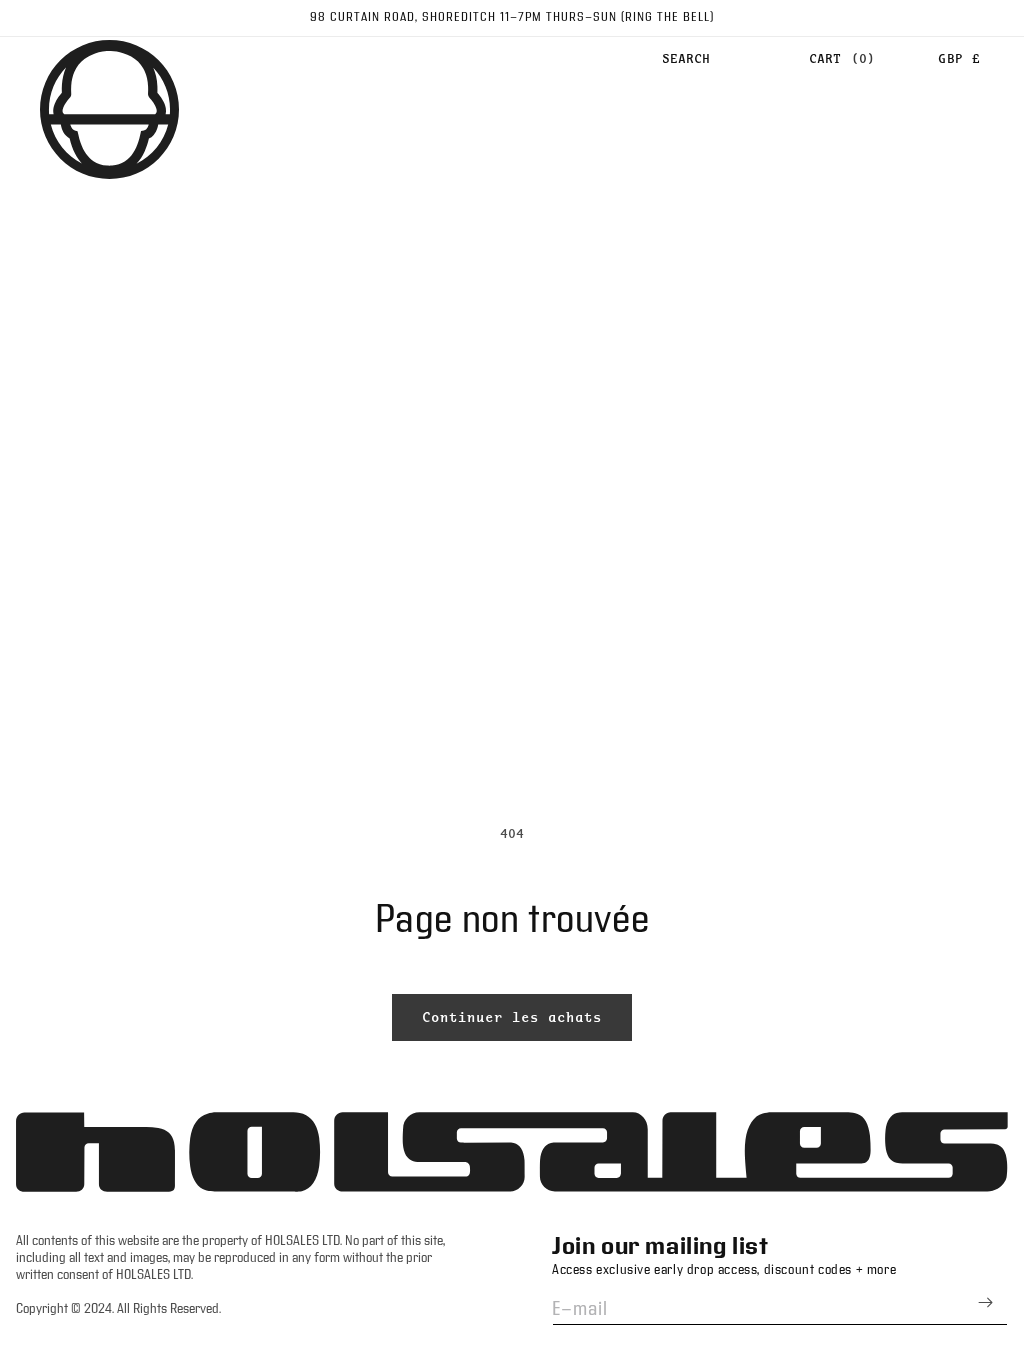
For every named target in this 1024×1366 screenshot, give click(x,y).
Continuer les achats (512, 1017)
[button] (686, 59)
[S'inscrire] (985, 1302)
